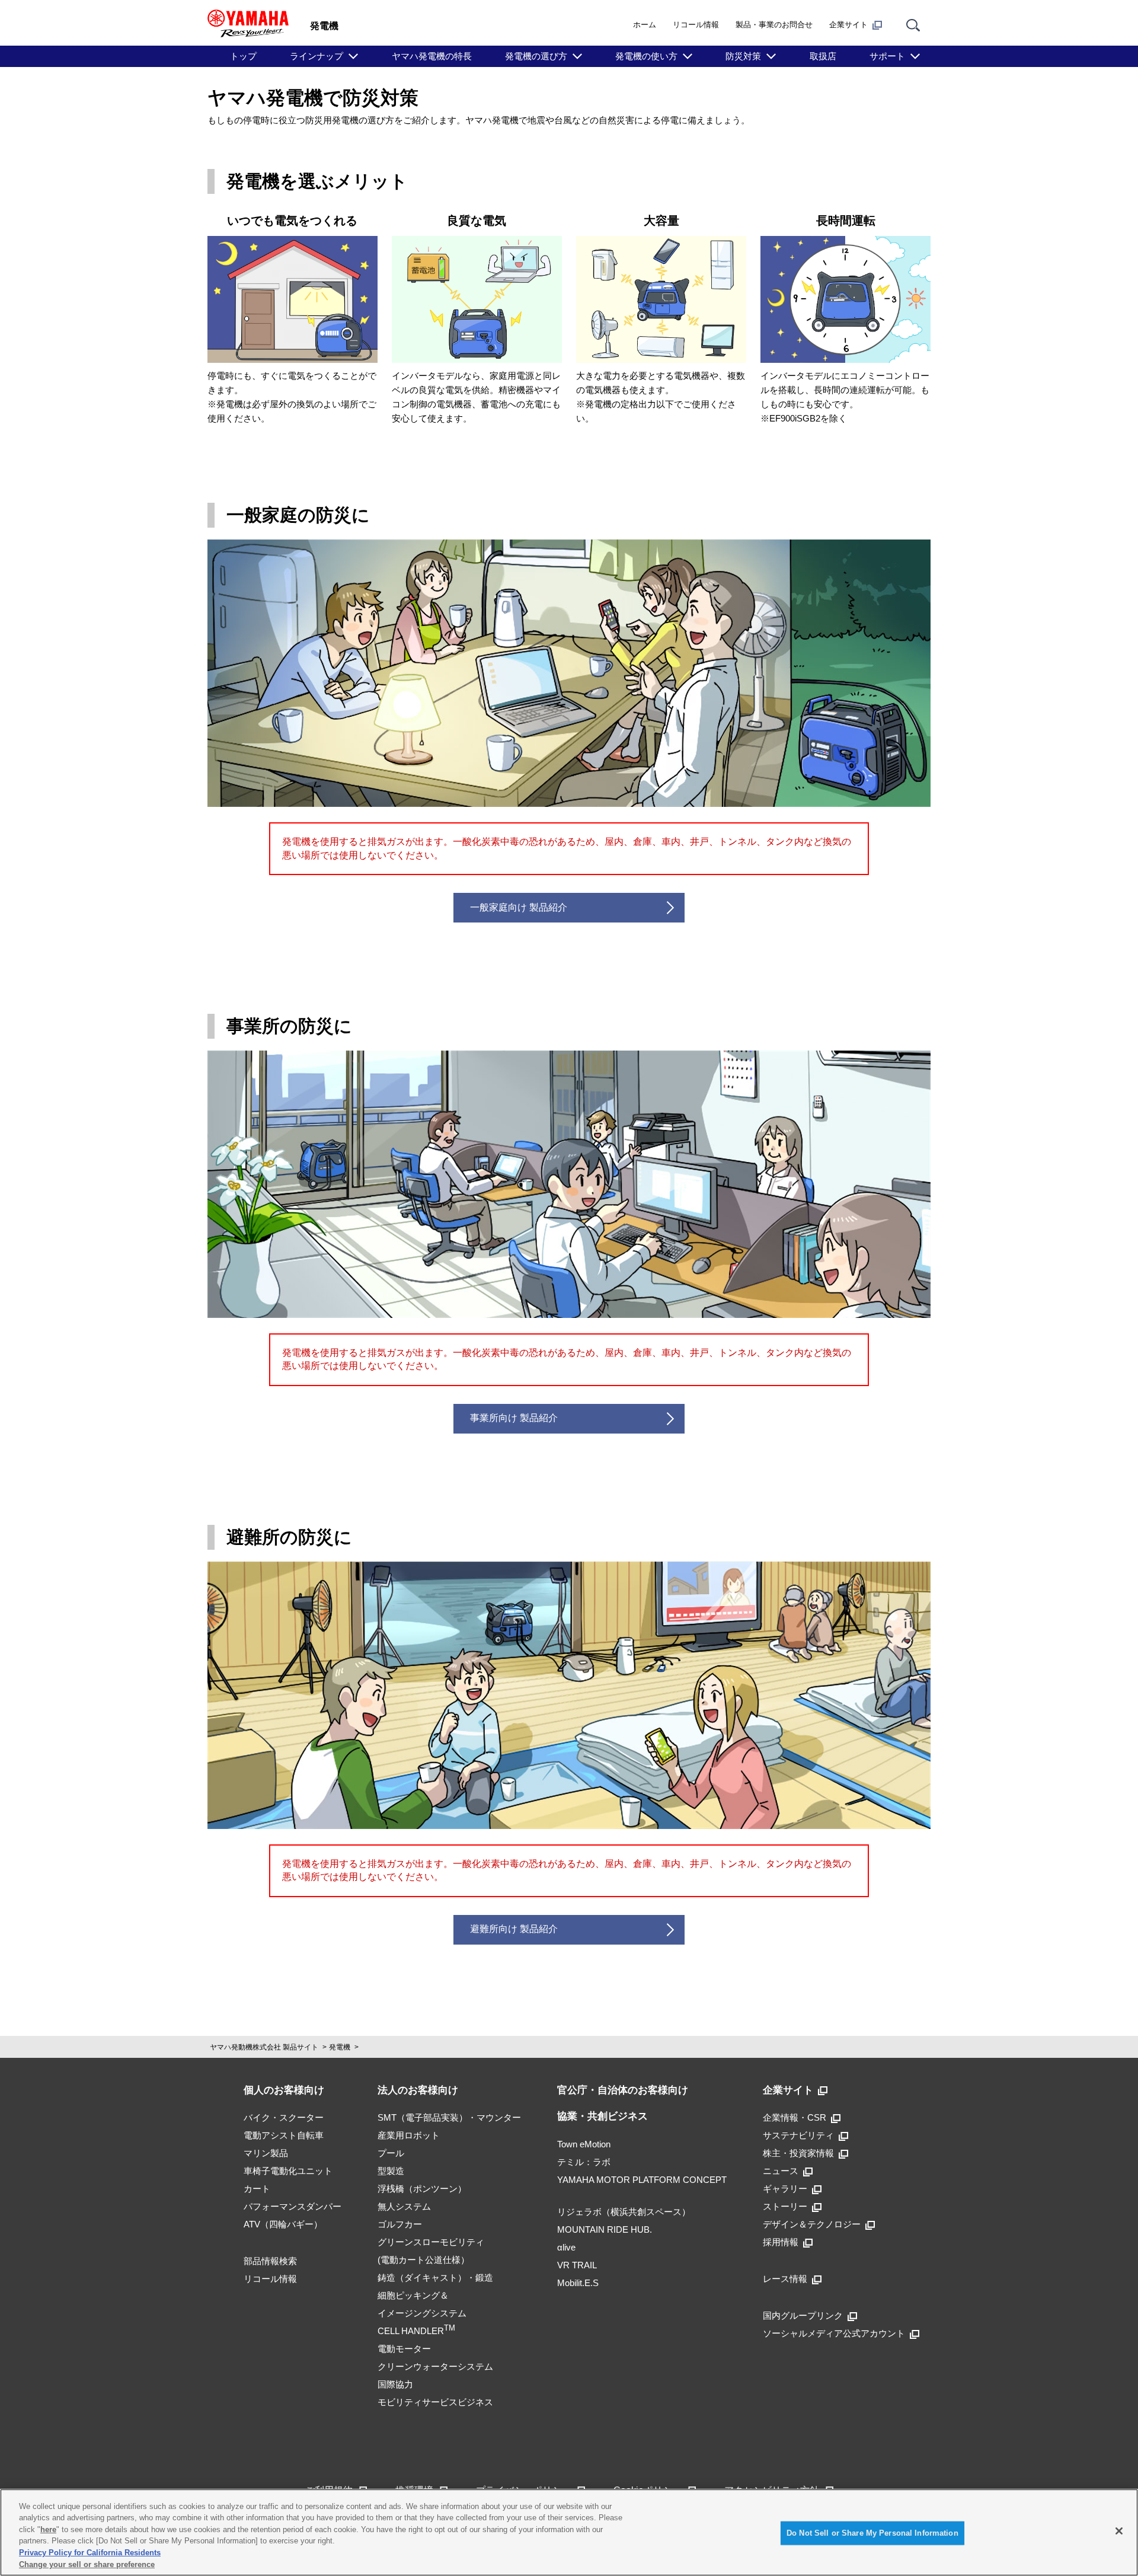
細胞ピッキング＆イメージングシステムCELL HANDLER (422, 2313)
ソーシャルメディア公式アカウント (834, 2333)
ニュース (781, 2171)
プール (391, 2153)
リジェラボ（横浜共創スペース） (624, 2212)
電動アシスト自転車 (284, 2135)
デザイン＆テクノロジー (812, 2224)
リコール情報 (696, 25)
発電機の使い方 (646, 56)
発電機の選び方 (536, 56)
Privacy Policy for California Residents (90, 2553)
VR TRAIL (577, 2265)
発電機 (340, 2047)
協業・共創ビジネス (602, 2116)
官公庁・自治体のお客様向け (623, 2090)
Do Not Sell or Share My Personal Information (872, 2533)
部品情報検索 (270, 2261)
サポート (887, 56)
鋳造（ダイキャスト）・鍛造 (435, 2277)
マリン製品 (266, 2153)
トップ (243, 56)
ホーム (645, 25)
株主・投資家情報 (798, 2153)
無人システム (404, 2206)
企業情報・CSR (795, 2117)
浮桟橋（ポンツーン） (422, 2189)
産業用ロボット (409, 2135)
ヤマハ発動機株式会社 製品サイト (264, 2047)
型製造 (391, 2171)
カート (257, 2189)
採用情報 (781, 2242)
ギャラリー (785, 2189)
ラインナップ (317, 56)
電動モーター (404, 2349)
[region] (569, 2532)
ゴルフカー (400, 2224)
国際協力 (395, 2384)
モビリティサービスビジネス (435, 2402)
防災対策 (743, 56)
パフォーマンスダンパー (293, 2206)
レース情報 (785, 2279)
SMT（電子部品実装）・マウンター (449, 2117)
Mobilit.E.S (578, 2283)
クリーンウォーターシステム (435, 2366)
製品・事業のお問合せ (774, 25)
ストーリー (785, 2206)
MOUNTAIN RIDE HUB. (605, 2229)
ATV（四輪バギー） (283, 2224)
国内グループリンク (803, 2315)
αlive (566, 2247)
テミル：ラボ (584, 2162)
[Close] (1119, 2531)
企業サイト (848, 25)
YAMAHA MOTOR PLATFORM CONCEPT (642, 2180)
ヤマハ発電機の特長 (432, 56)
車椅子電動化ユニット (288, 2171)
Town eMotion (584, 2144)
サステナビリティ (798, 2135)
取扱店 (823, 56)
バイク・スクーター (284, 2117)
